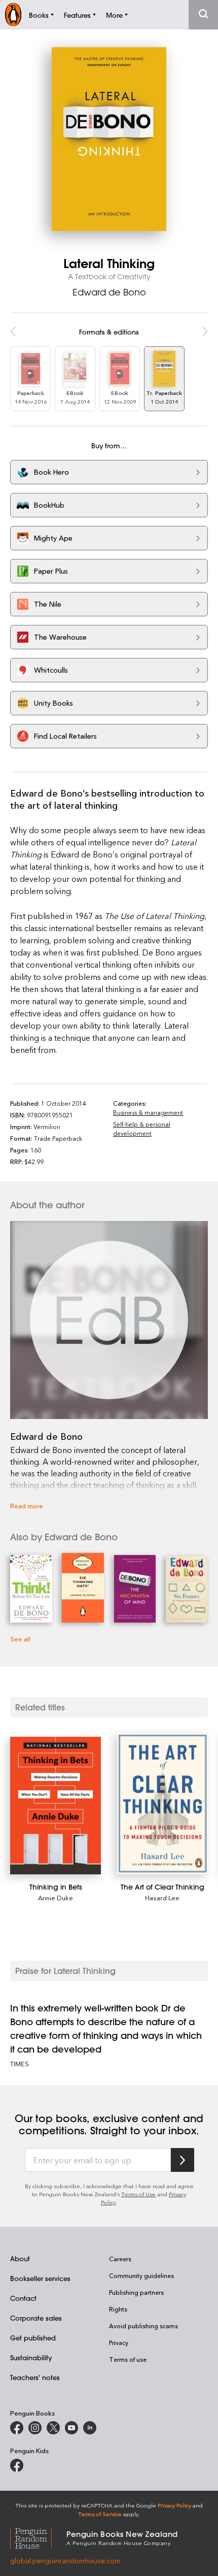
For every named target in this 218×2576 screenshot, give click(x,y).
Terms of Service (100, 2514)
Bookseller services (40, 2278)
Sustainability (31, 2357)
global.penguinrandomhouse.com (65, 2561)
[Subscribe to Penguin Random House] (183, 2160)
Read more (27, 1506)
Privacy (119, 2342)
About (20, 2258)
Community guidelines (141, 2275)
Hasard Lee (162, 1897)
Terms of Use (138, 2194)
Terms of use (128, 2359)
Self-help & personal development (142, 1129)
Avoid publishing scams (143, 2326)
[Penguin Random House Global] (38, 2537)
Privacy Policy (174, 2505)
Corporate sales (36, 2318)
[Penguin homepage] (13, 14)
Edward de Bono (109, 292)
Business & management (148, 1112)
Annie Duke (56, 1897)
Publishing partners (136, 2292)
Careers (120, 2259)
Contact (23, 2298)
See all (20, 1639)
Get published (33, 2338)
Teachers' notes (35, 2377)
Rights (118, 2309)
